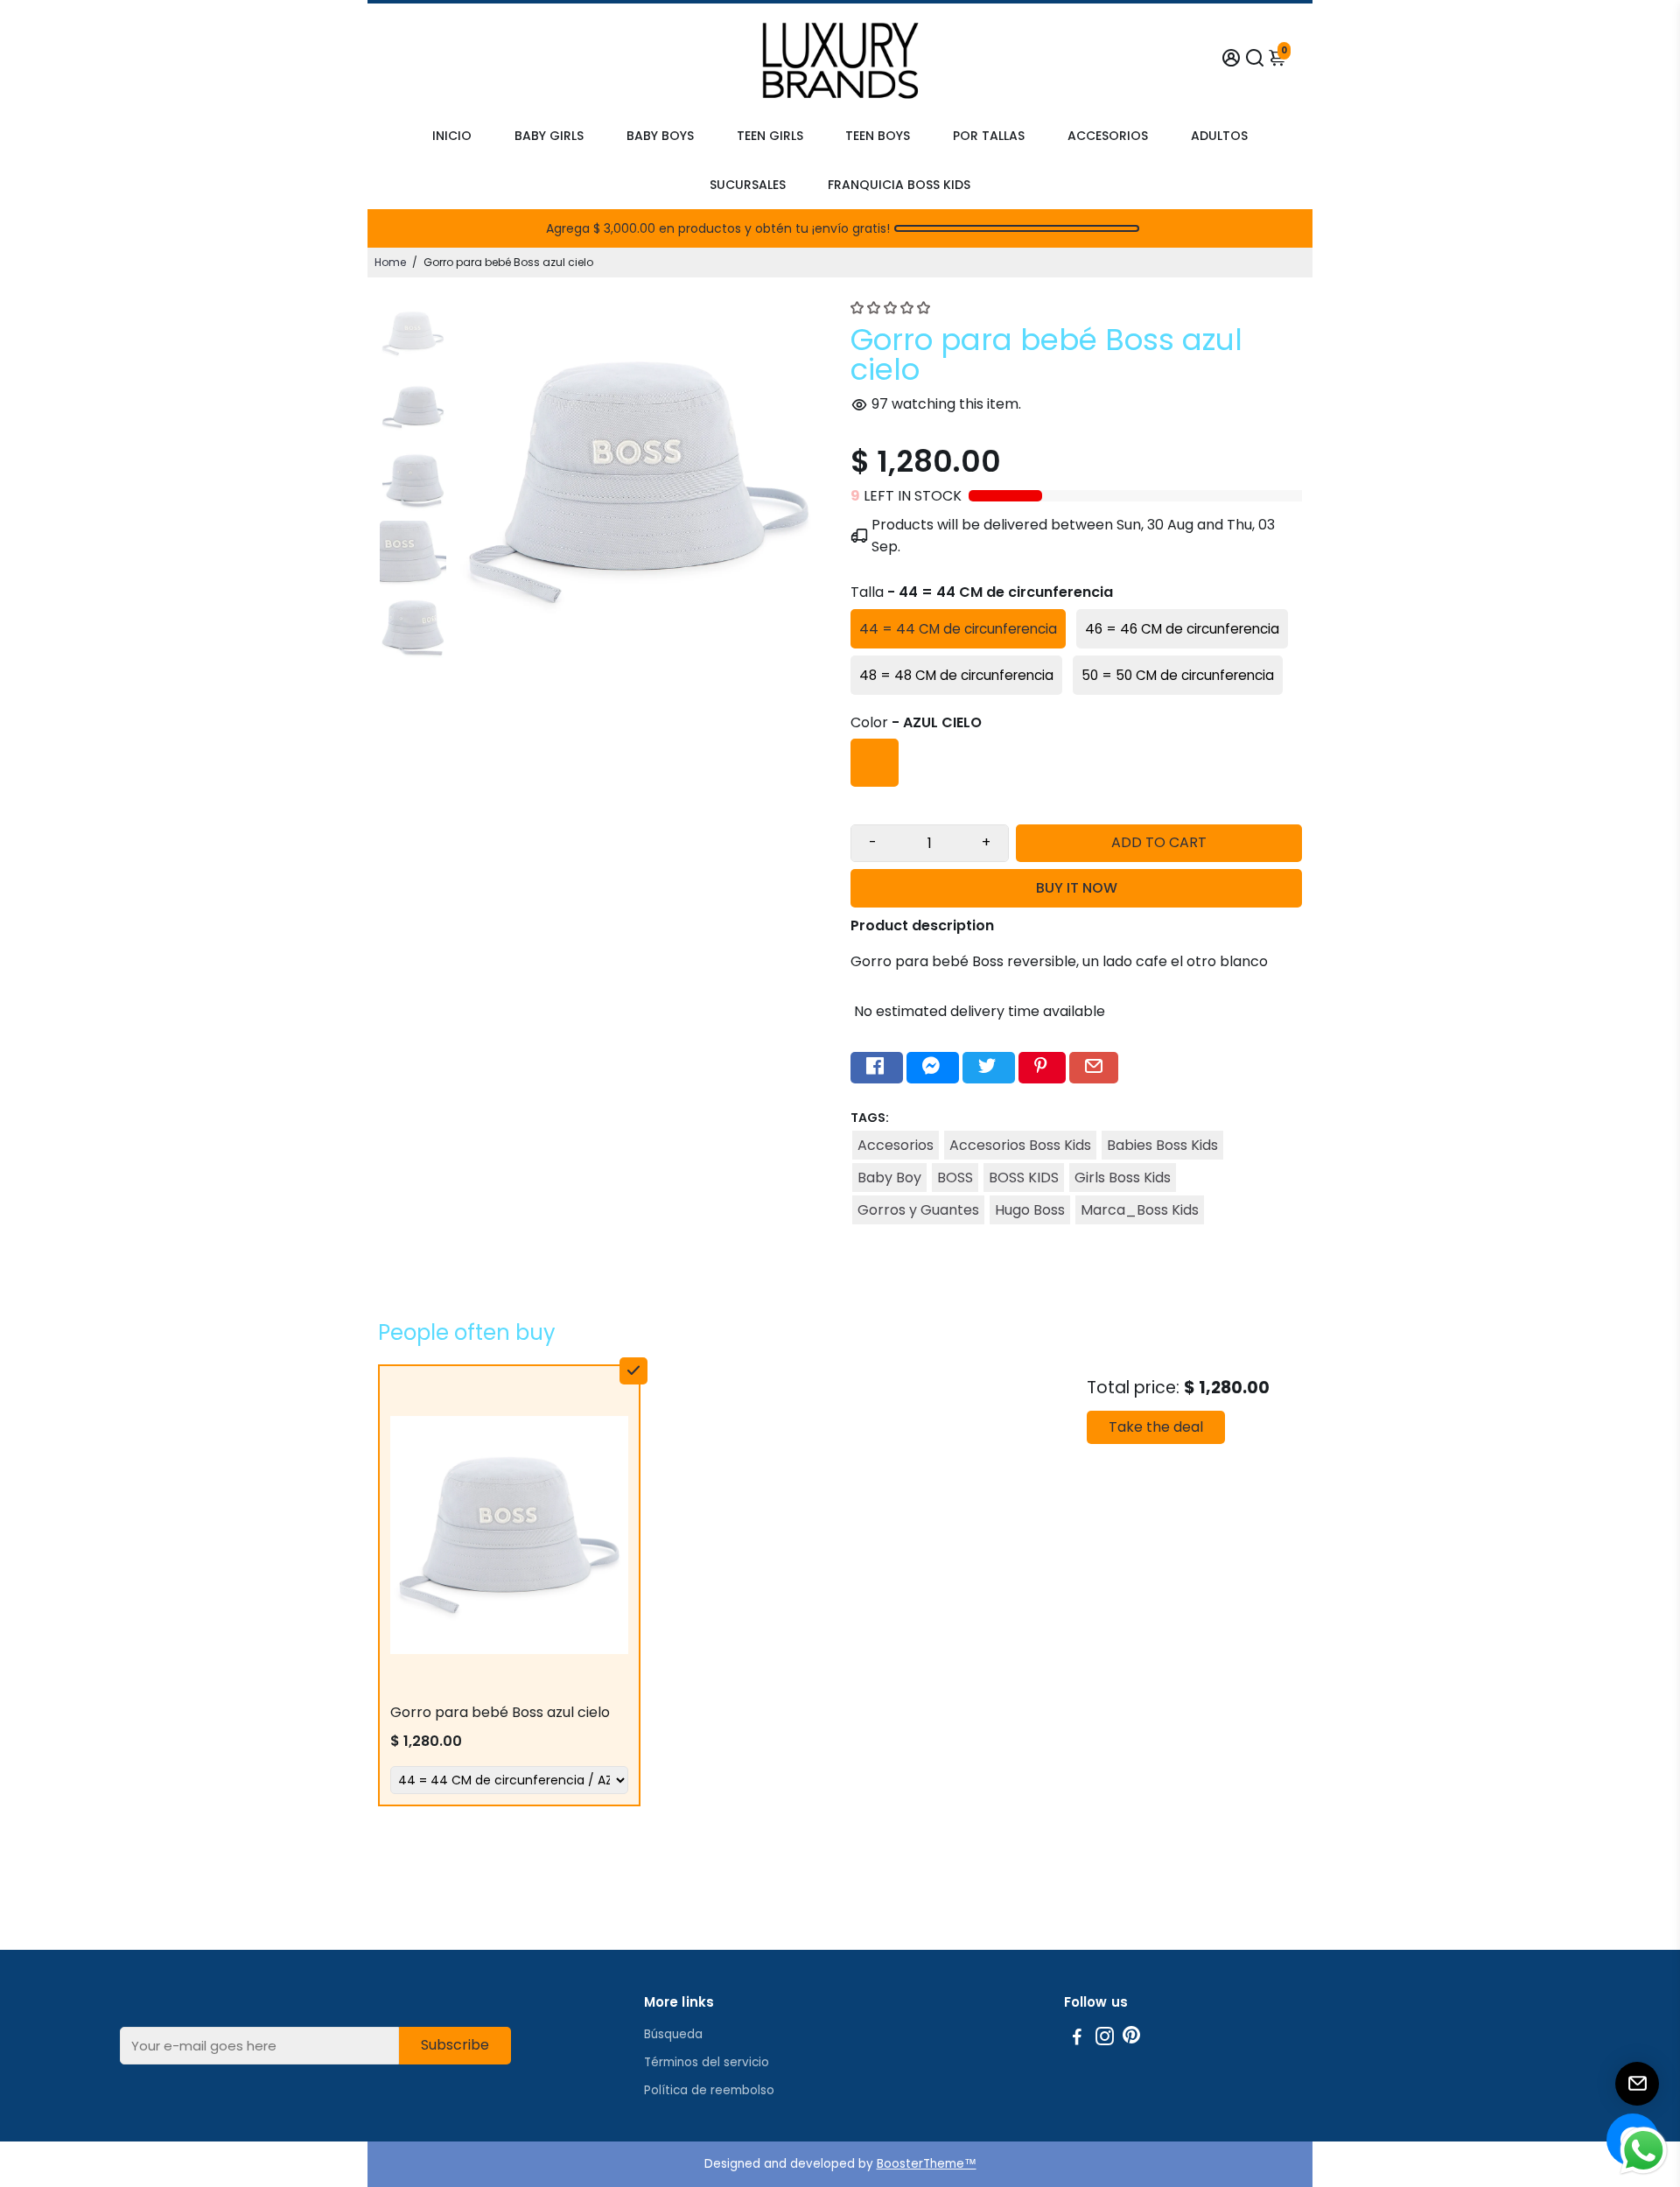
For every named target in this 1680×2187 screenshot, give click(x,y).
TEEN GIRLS (770, 136)
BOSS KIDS (1024, 1178)
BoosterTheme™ (927, 2164)
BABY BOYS (660, 136)
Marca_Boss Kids (1140, 1210)
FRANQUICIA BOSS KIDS (899, 185)
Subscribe (455, 2045)
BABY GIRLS (549, 136)
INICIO (452, 136)
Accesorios (896, 1145)
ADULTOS (1219, 136)
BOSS (955, 1178)
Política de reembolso (709, 2090)
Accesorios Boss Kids (1020, 1145)
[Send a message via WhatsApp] (1644, 2151)
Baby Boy (889, 1178)
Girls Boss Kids (1123, 1178)
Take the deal (1156, 1427)
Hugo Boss (1030, 1210)
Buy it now (1077, 888)
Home (390, 262)
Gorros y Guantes (918, 1210)
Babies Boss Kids (1162, 1145)
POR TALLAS (989, 136)
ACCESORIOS (1108, 136)
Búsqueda (673, 2034)
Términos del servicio (707, 2062)
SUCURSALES (748, 185)
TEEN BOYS (878, 136)
